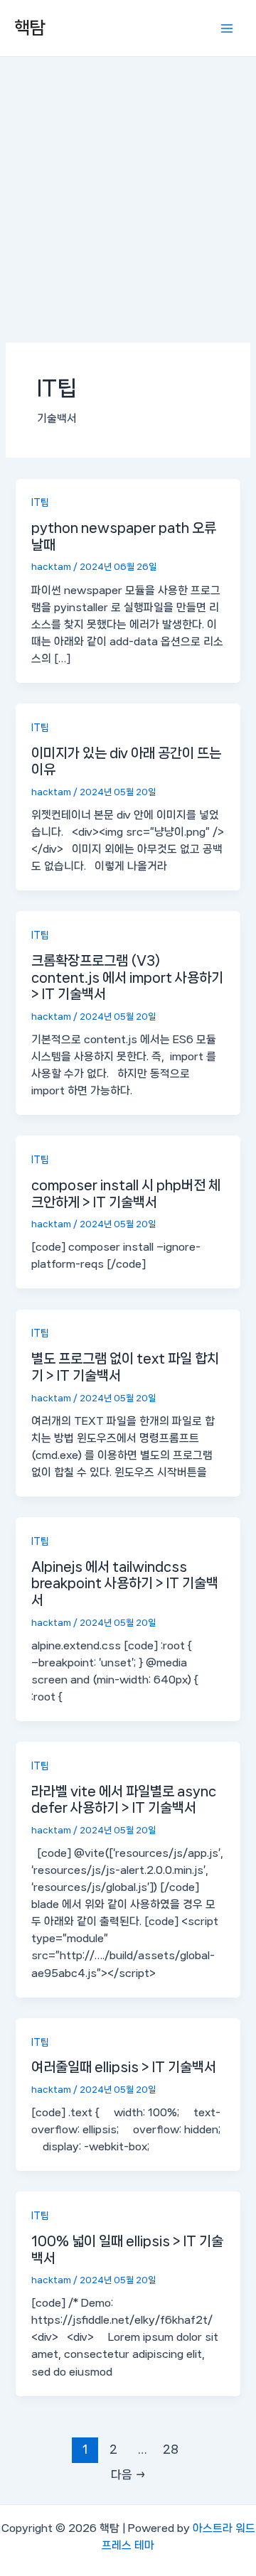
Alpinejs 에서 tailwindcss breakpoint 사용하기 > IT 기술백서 (125, 1583)
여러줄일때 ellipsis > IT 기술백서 (124, 2067)
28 (171, 2449)
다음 (128, 2475)
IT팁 (40, 502)
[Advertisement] (128, 192)
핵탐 (30, 28)
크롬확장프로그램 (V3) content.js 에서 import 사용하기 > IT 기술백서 (127, 977)
